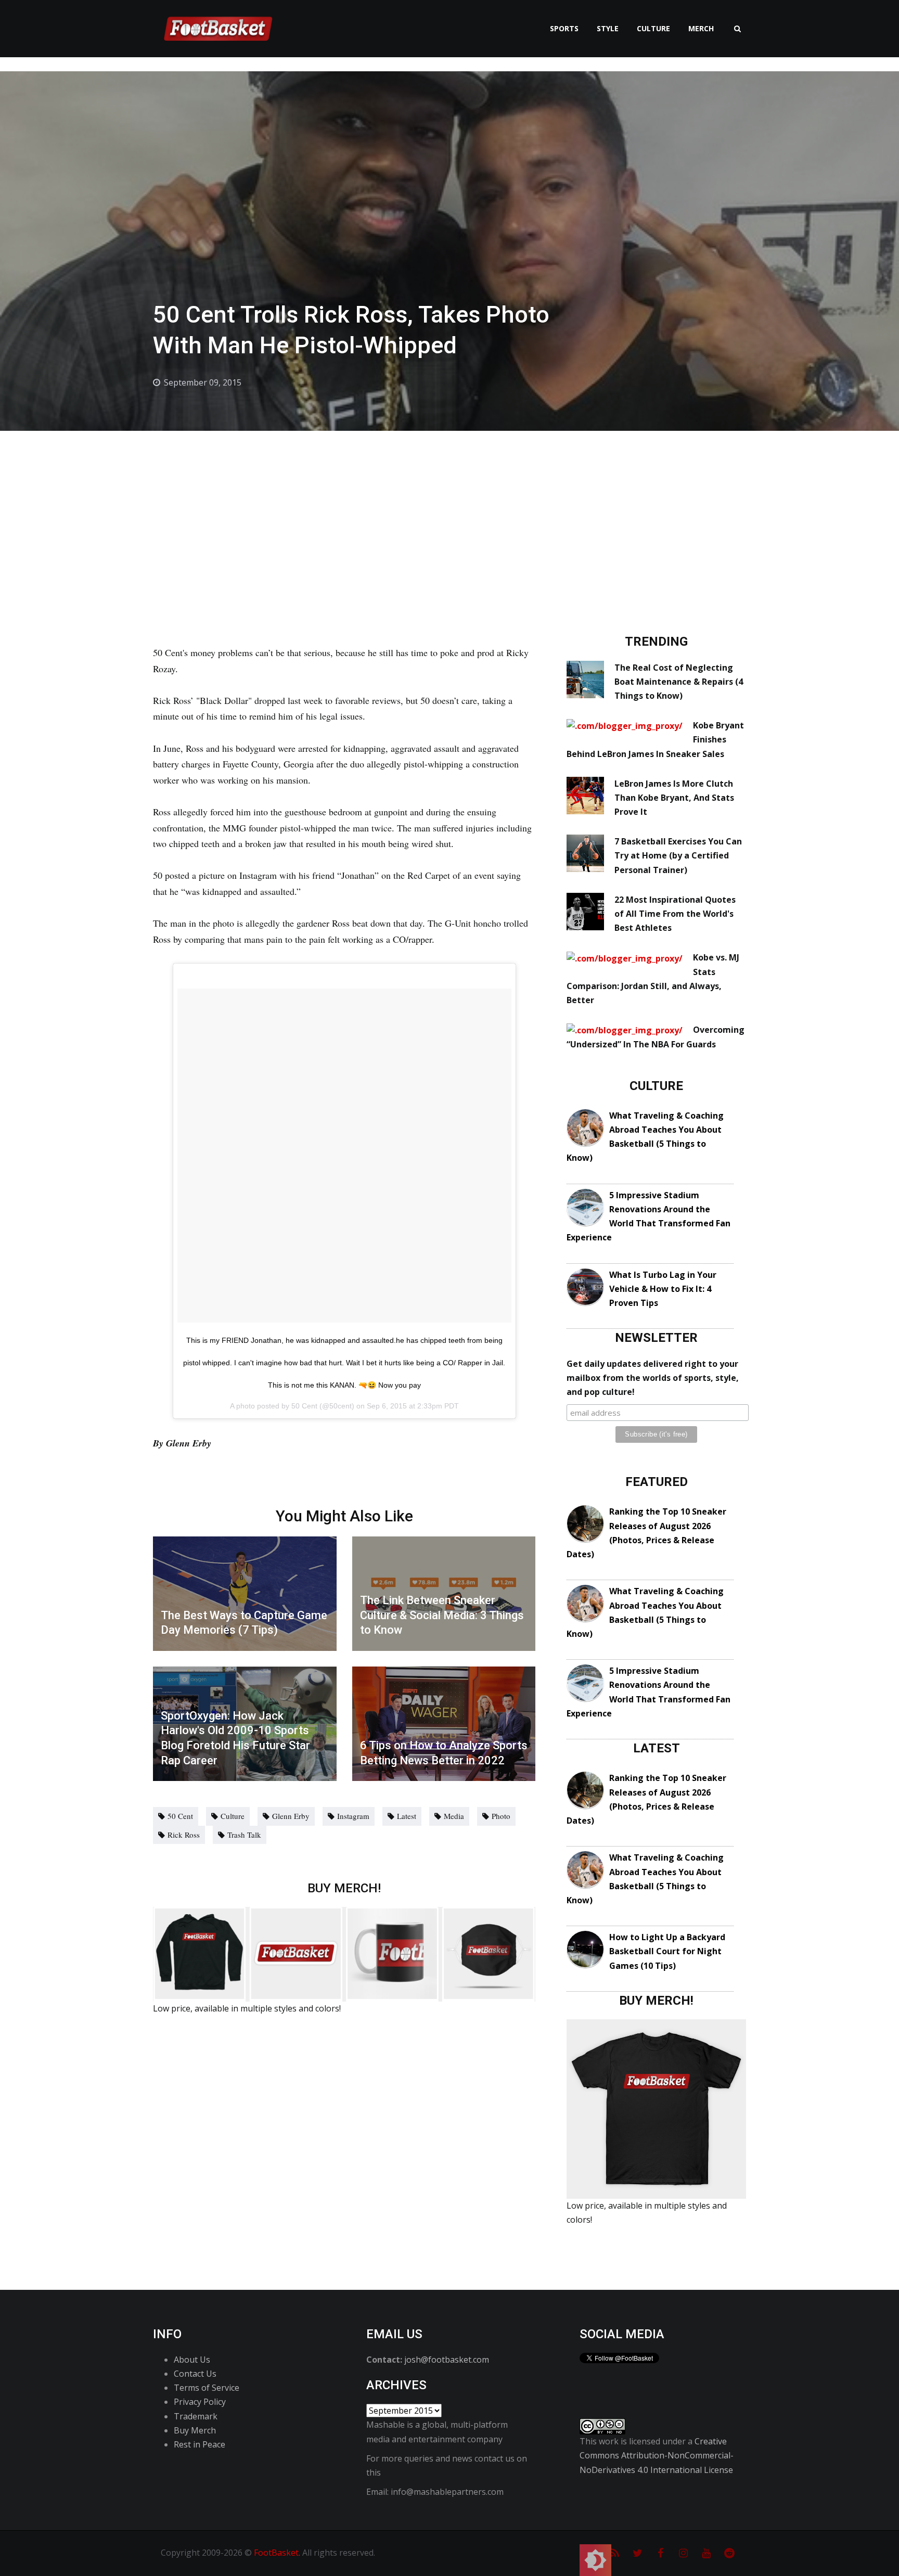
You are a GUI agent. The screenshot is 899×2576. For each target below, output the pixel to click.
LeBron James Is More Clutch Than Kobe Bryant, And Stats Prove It (674, 798)
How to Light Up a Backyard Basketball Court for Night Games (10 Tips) (667, 1951)
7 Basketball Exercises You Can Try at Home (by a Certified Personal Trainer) (678, 855)
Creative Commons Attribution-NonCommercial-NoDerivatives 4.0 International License (657, 2455)
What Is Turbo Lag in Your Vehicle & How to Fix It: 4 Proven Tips (663, 1289)
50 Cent (180, 1816)
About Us (192, 2360)
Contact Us (195, 2374)
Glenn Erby (291, 1816)
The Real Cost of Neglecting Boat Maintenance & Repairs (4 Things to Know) (679, 682)
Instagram (353, 1816)
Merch (701, 28)
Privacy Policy (200, 2402)
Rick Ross (184, 1835)
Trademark (196, 2416)
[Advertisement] (449, 509)
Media (454, 1816)
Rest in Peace (200, 2444)
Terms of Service (207, 2388)
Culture (653, 28)
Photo (501, 1816)
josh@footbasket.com (447, 2360)
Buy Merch (195, 2430)
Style (608, 28)
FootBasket (276, 2553)
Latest (407, 1816)
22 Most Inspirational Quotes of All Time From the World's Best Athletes (675, 914)
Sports (564, 28)
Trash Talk (244, 1835)
